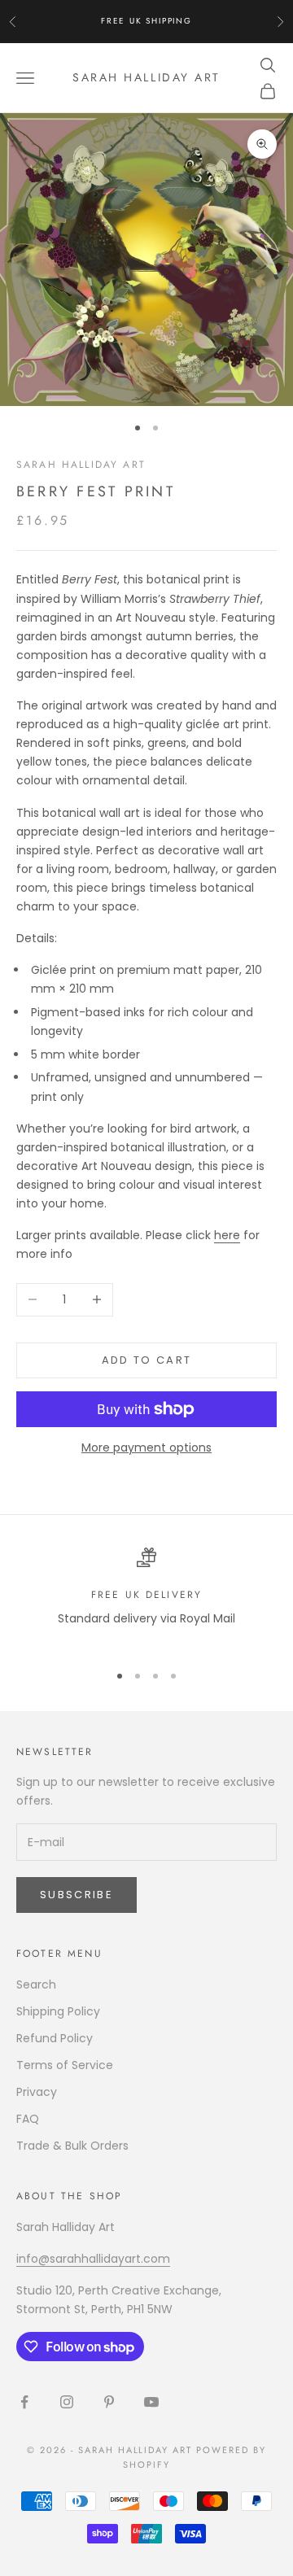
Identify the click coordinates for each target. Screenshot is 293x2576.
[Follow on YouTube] (151, 2402)
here (227, 1235)
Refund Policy (55, 2038)
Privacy (37, 2092)
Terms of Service (65, 2065)
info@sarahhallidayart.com (93, 2259)
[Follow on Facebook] (24, 2402)
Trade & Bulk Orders (72, 2146)
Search (36, 1984)
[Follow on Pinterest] (109, 2402)
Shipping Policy (58, 2011)
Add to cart (147, 1360)
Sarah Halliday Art (81, 465)
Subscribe (77, 1895)
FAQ (28, 2119)
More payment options (146, 1447)
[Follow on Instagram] (67, 2402)
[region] (146, 1598)
